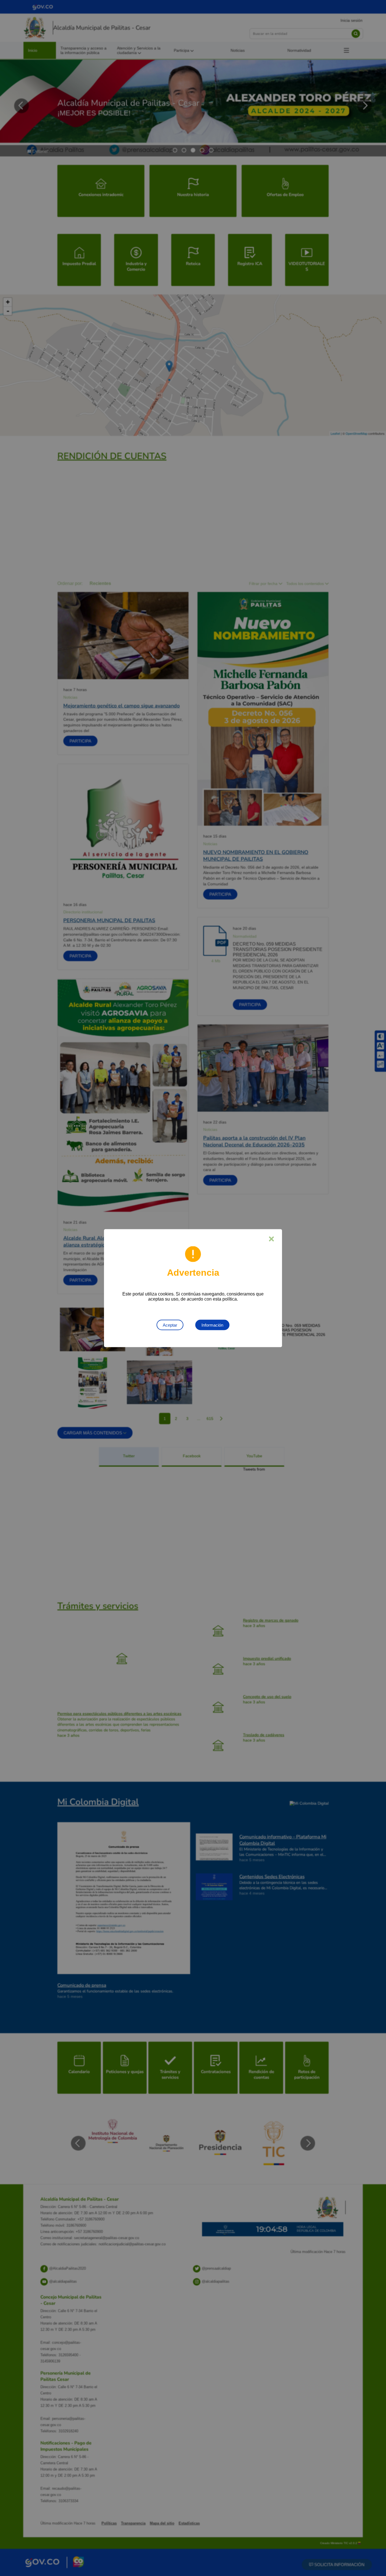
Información (212, 1325)
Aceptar (170, 1325)
